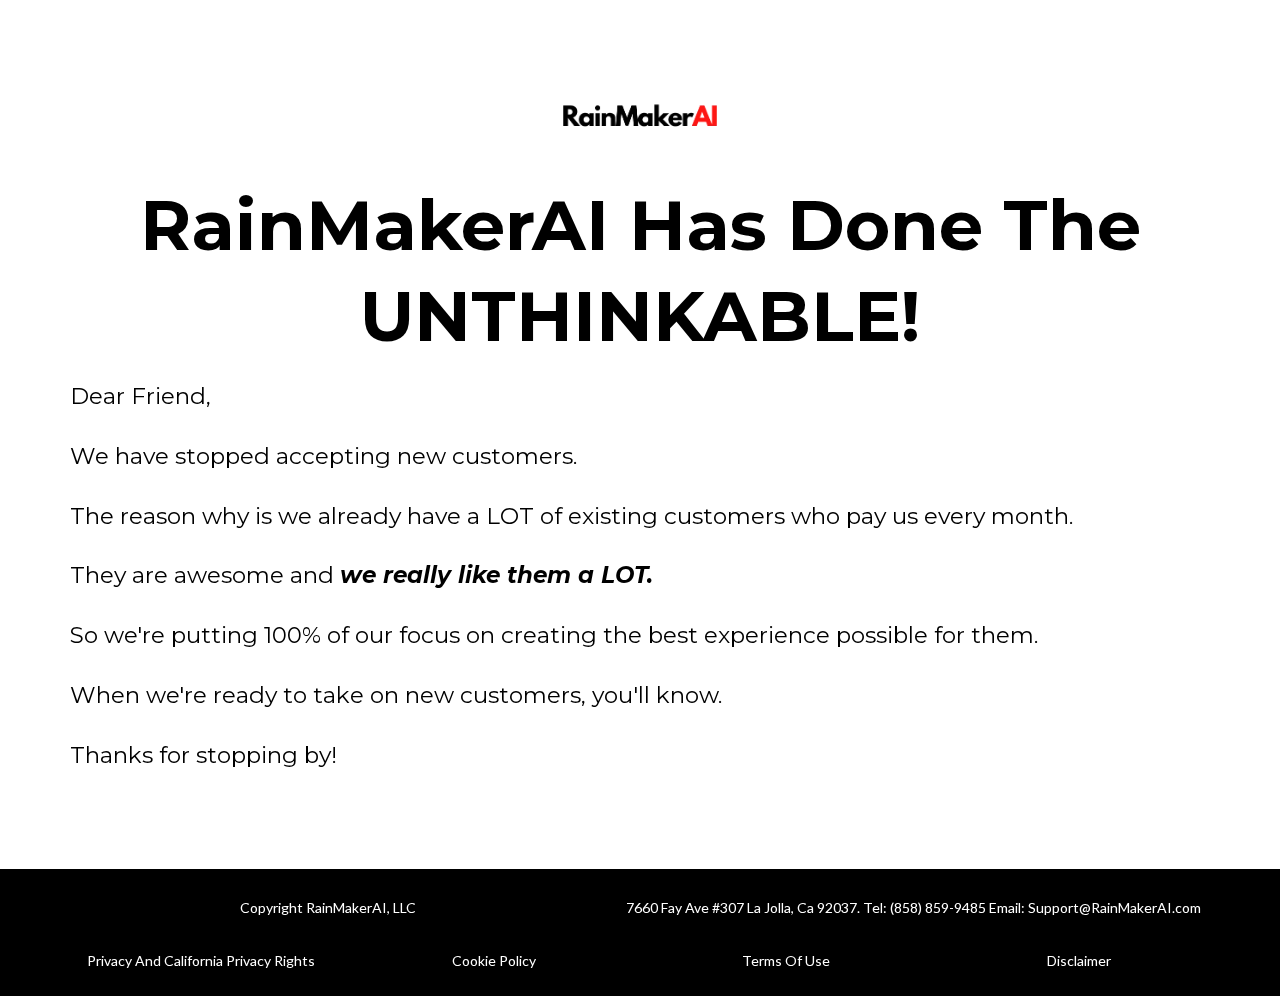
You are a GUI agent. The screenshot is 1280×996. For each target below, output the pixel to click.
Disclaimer (1079, 960)
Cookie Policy (494, 960)
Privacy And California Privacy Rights (201, 960)
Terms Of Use (786, 960)
